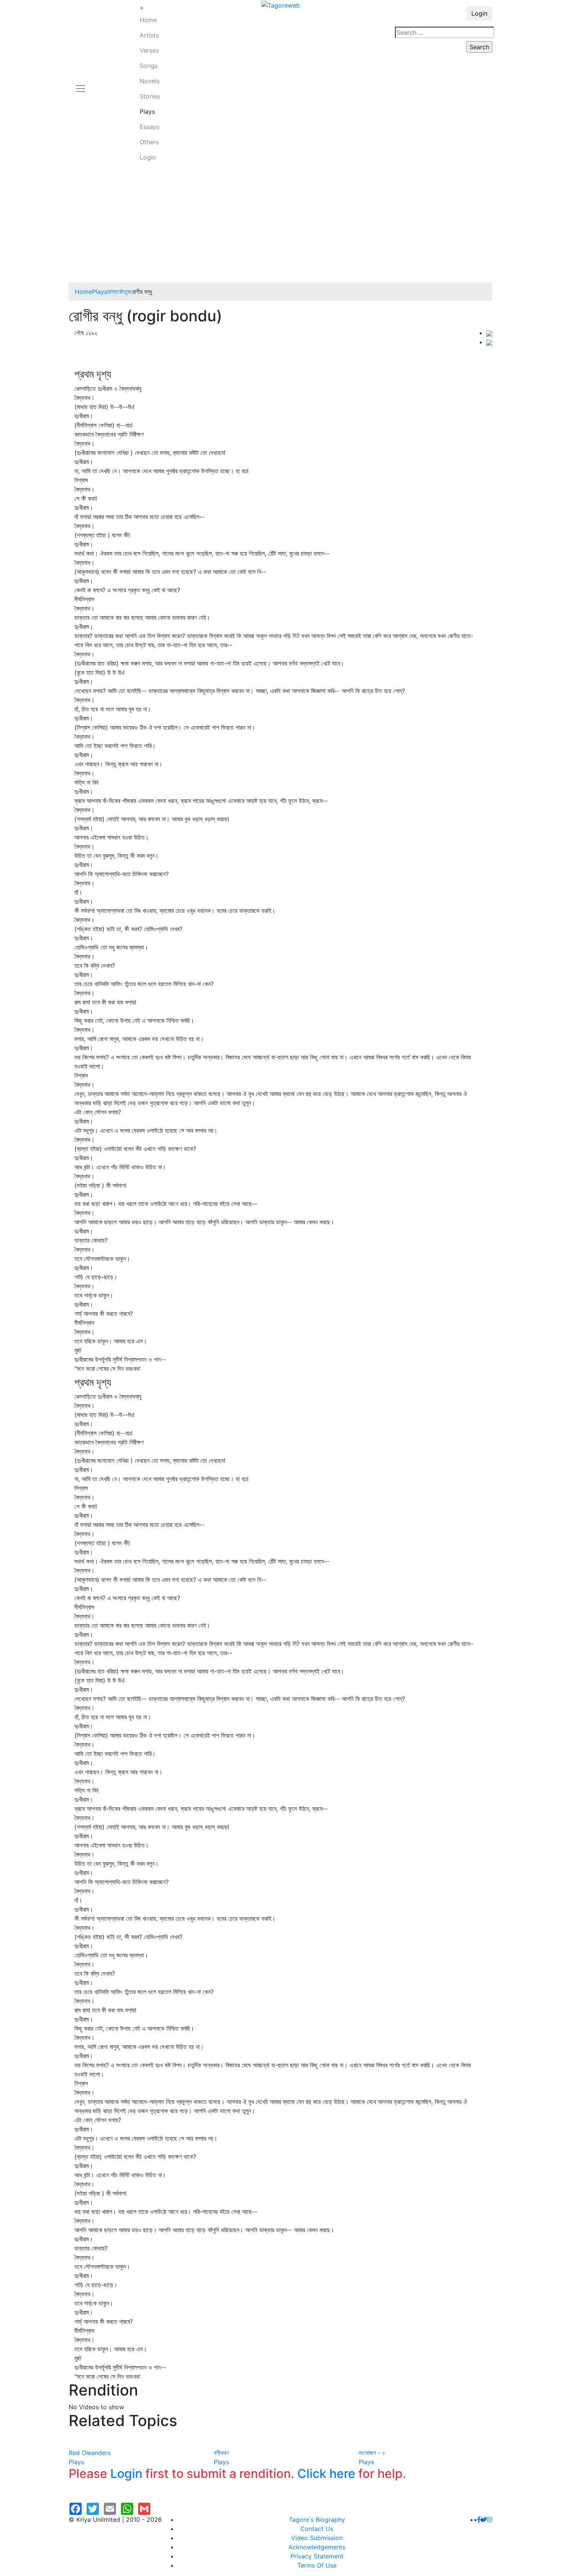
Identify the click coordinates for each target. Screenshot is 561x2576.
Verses (149, 50)
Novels (150, 81)
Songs (149, 66)
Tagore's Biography (317, 2520)
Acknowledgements (317, 2547)
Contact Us (317, 2529)
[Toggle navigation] (81, 84)
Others (149, 142)
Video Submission (317, 2538)
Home (148, 20)
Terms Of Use (317, 2565)
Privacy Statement (317, 2556)
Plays (147, 111)
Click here (326, 2474)
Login (148, 157)
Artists (149, 35)
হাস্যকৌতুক (119, 292)
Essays (150, 127)
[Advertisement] (280, 225)
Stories (150, 96)
